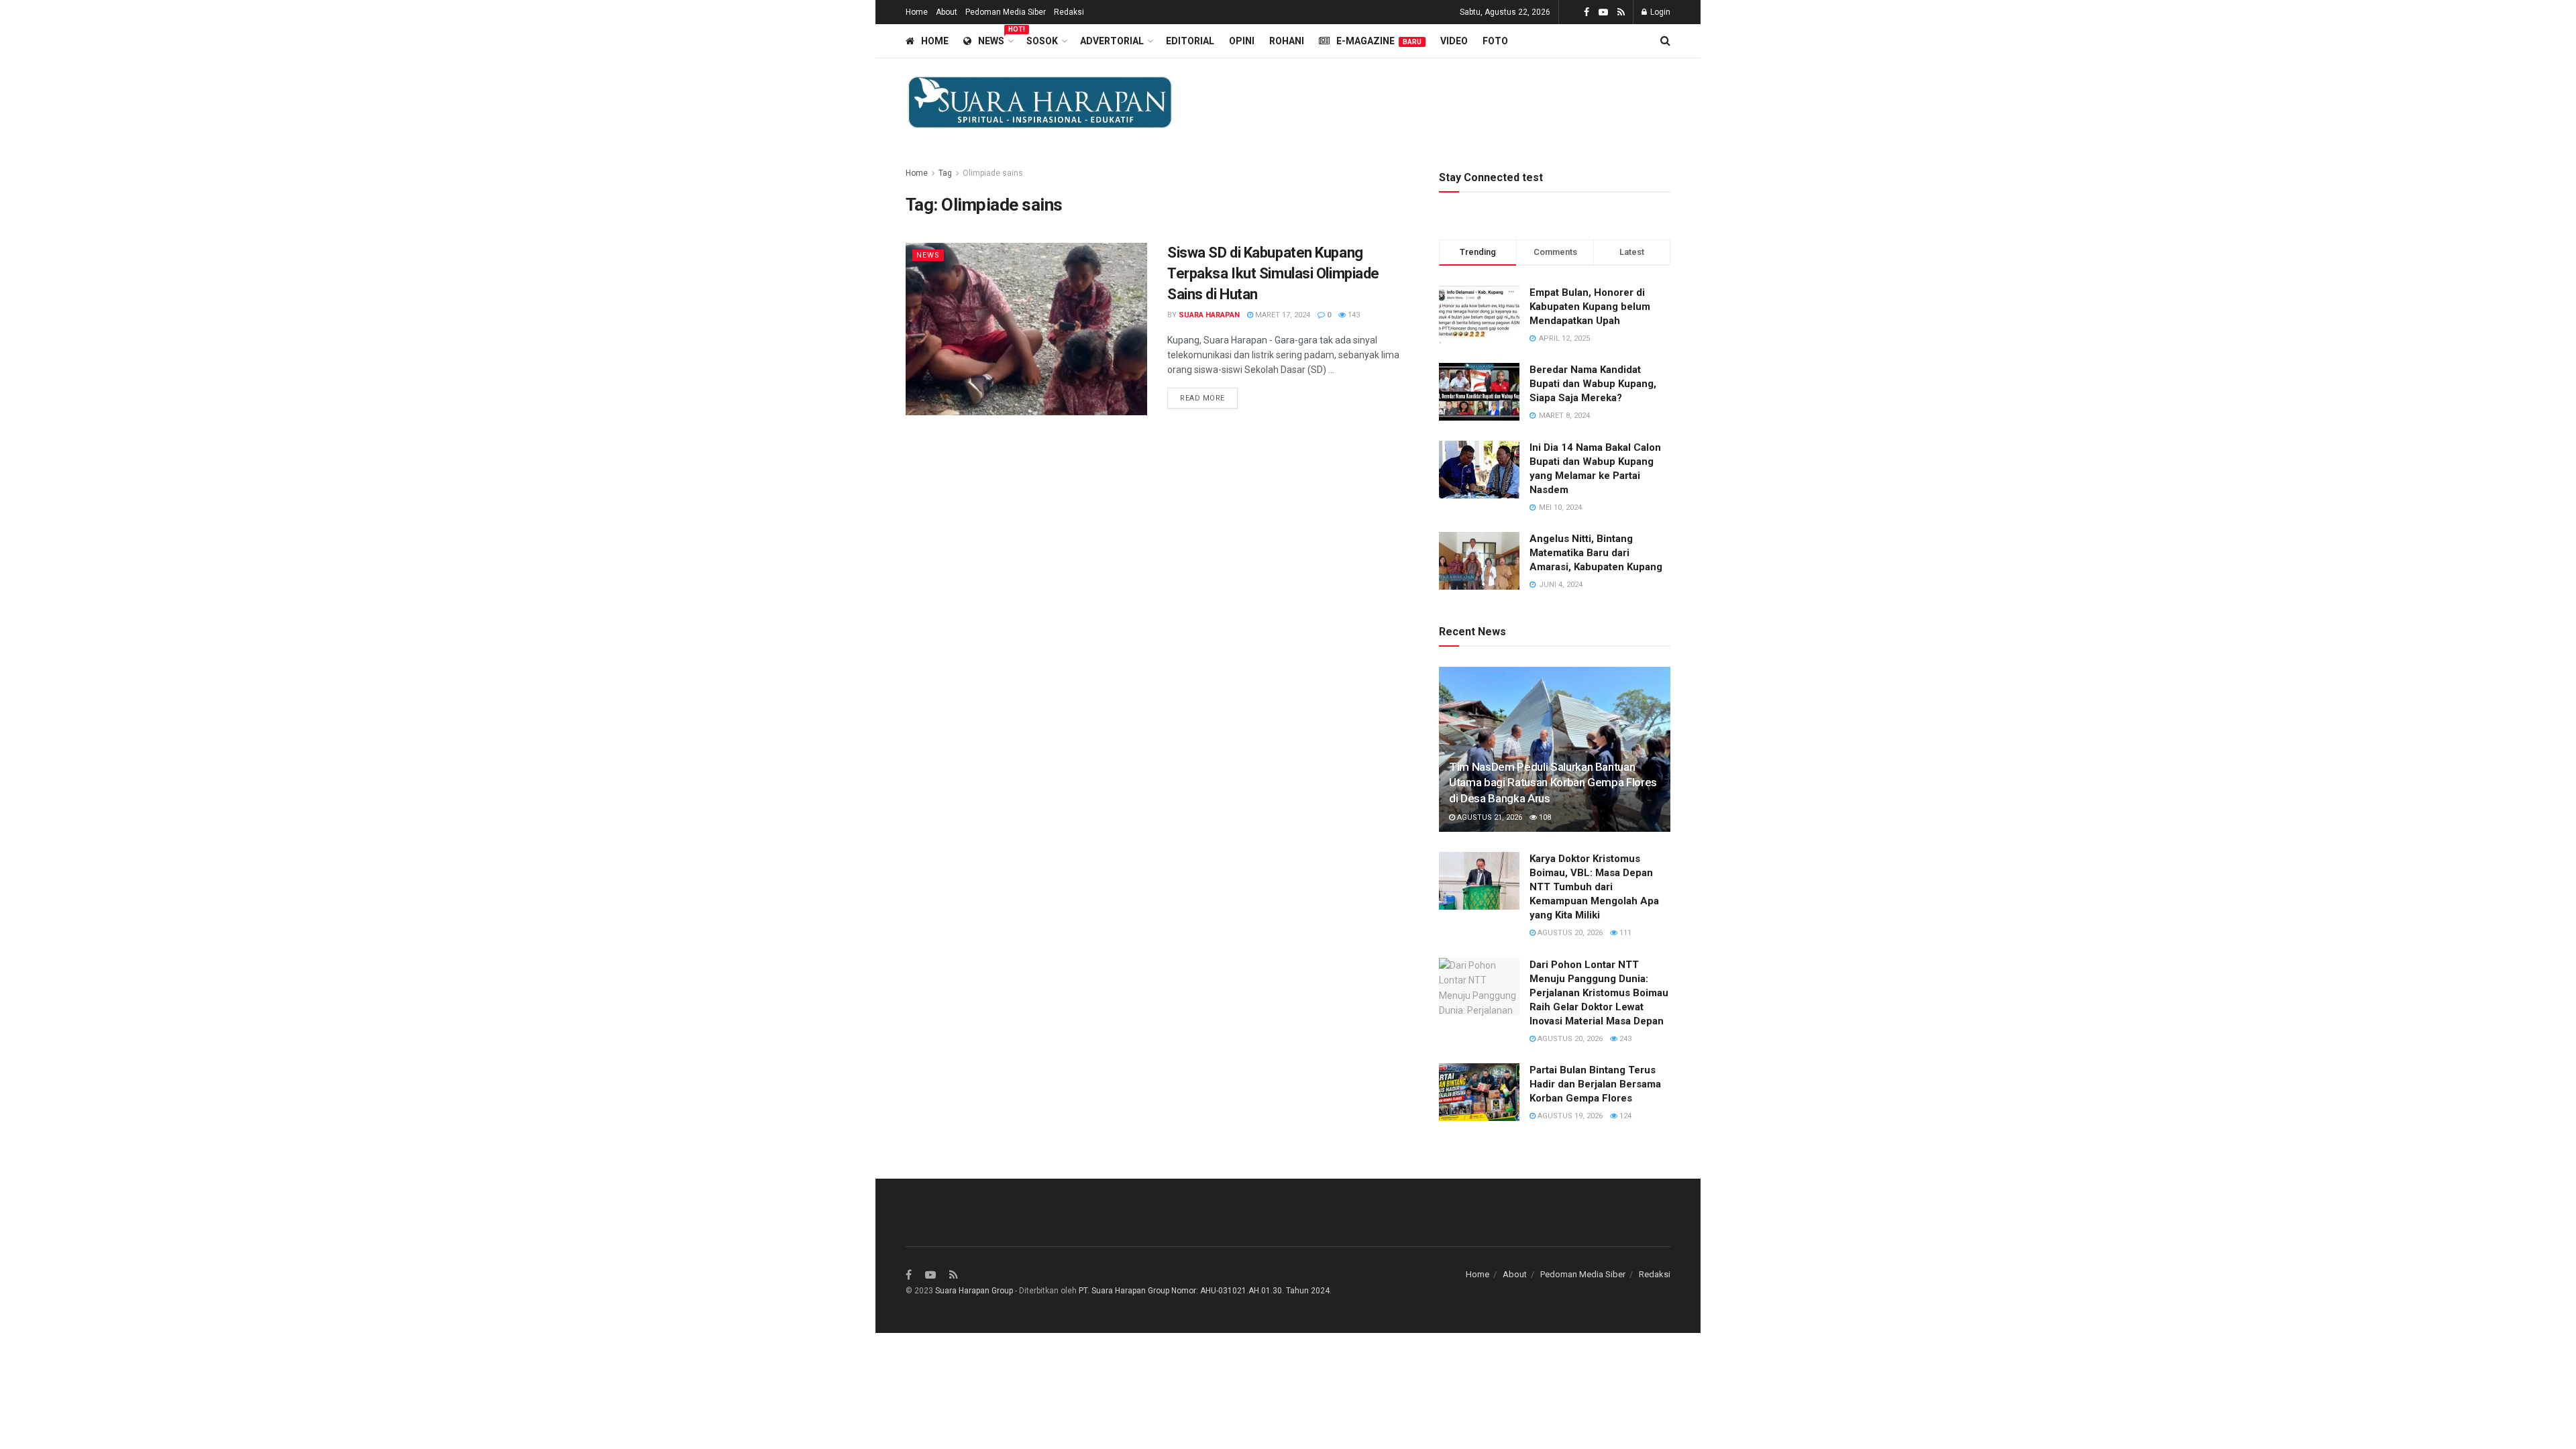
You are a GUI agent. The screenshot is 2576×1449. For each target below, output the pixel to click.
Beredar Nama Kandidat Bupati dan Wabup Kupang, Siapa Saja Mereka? (1593, 384)
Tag (945, 173)
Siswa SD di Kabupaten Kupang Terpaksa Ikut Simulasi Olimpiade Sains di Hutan (1273, 273)
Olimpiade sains (993, 173)
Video (1454, 41)
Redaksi (1069, 12)
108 (1544, 817)
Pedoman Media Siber (1006, 12)
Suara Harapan (1209, 315)
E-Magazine (1379, 41)
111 (1624, 933)
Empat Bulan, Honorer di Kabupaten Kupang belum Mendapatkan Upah (1590, 307)
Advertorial (1112, 41)
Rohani (1287, 41)
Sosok (1042, 41)
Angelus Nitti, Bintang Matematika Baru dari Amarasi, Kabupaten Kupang (1596, 553)
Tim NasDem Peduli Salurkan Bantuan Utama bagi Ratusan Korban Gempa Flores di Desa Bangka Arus (1553, 783)
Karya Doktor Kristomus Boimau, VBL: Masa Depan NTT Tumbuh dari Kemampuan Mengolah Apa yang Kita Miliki (1594, 887)
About (947, 12)
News (995, 39)
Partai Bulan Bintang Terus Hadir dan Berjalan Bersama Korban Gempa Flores (1595, 1084)
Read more (1202, 398)
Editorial (1190, 41)
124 (1624, 1116)
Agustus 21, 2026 (1489, 817)
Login (1659, 12)
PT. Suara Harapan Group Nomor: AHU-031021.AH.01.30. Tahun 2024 (1204, 1291)
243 (1624, 1039)
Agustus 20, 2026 (1569, 933)
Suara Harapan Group (974, 1291)
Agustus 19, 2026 (1569, 1116)
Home (917, 12)
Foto (1495, 41)
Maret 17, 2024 (1282, 315)
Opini (1242, 41)
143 (1353, 315)
